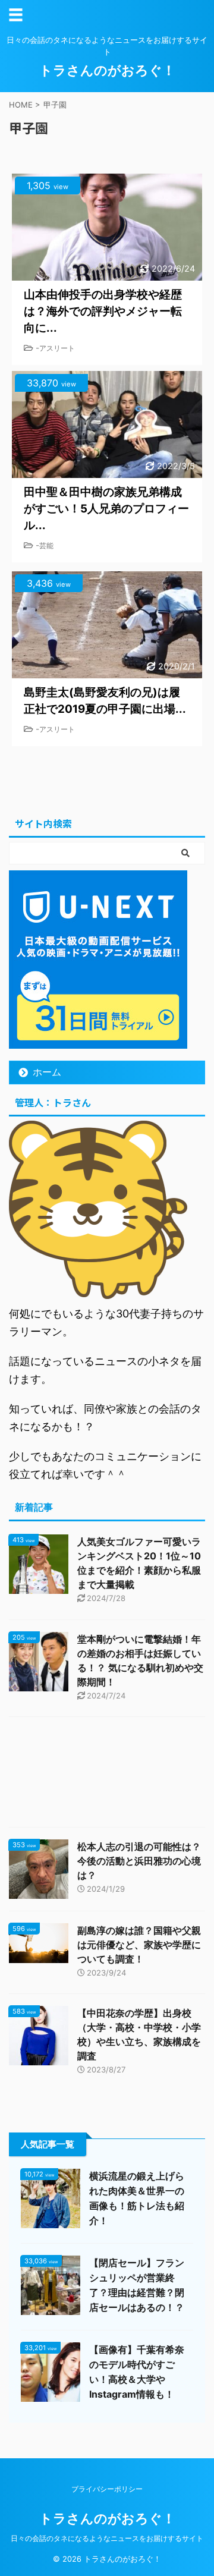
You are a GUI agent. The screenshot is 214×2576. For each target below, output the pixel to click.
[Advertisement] (107, 1775)
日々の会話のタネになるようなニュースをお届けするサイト (107, 2538)
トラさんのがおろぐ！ (107, 70)
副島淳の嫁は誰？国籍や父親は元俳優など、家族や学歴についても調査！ (139, 1945)
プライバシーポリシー (107, 2489)
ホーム (47, 1072)
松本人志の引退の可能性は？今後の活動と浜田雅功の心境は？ (139, 1861)
